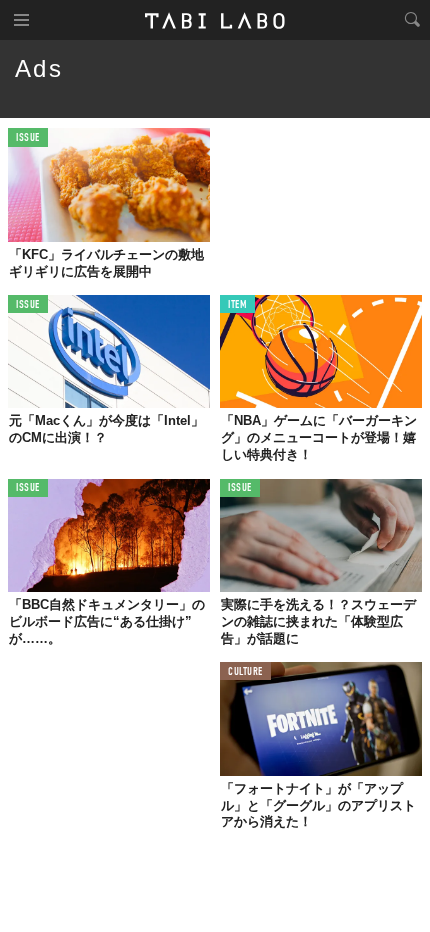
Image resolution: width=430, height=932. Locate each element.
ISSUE (28, 138)
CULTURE (245, 672)
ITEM (237, 305)
